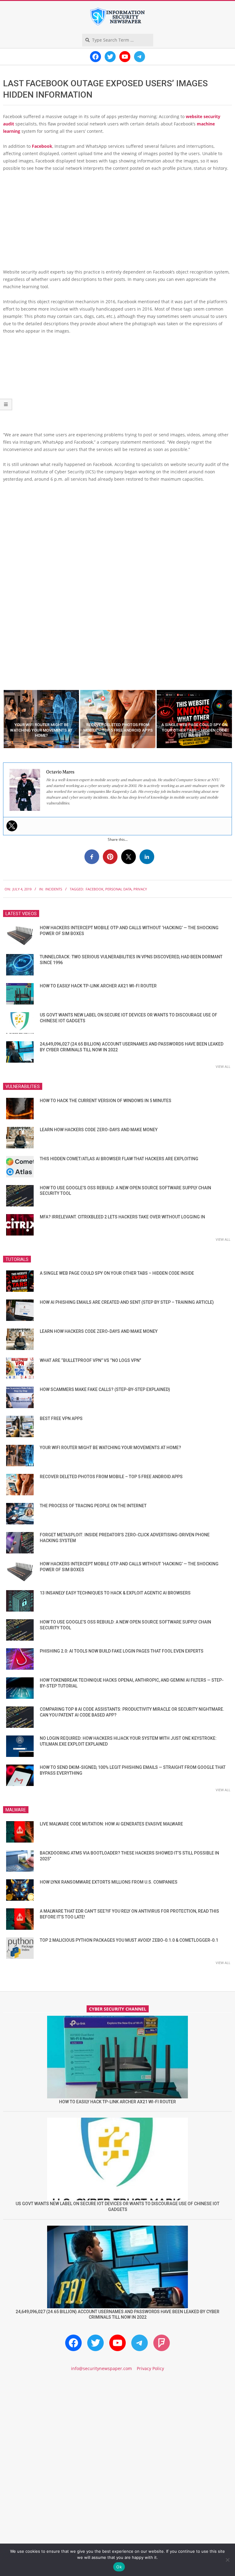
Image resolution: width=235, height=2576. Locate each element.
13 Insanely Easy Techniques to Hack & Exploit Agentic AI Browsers (115, 1593)
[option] (41, 719)
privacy (140, 889)
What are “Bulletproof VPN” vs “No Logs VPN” (90, 1360)
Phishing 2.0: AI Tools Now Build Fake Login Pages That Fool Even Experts (122, 1651)
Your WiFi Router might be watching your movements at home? (110, 1448)
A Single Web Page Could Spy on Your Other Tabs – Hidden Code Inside (117, 1273)
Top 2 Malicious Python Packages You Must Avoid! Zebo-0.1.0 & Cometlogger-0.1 (129, 1940)
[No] (227, 2560)
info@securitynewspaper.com (101, 2368)
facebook (95, 889)
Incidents (54, 889)
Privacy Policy (150, 2368)
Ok (119, 2567)
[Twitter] (12, 826)
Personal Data (118, 889)
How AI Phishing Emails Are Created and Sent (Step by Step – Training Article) (127, 1302)
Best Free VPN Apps (61, 1418)
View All (223, 1066)
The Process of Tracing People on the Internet (93, 1506)
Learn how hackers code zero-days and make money (99, 1130)
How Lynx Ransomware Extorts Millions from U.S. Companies (109, 1882)
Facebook (42, 146)
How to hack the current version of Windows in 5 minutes (106, 1101)
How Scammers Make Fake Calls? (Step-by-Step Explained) (105, 1389)
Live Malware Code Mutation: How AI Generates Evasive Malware (111, 1824)
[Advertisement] (117, 222)
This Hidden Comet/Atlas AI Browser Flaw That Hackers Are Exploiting (119, 1159)
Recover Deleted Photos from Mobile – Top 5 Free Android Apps (111, 1477)
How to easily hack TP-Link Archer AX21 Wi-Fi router (98, 986)
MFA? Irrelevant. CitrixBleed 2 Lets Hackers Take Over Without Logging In (122, 1217)
